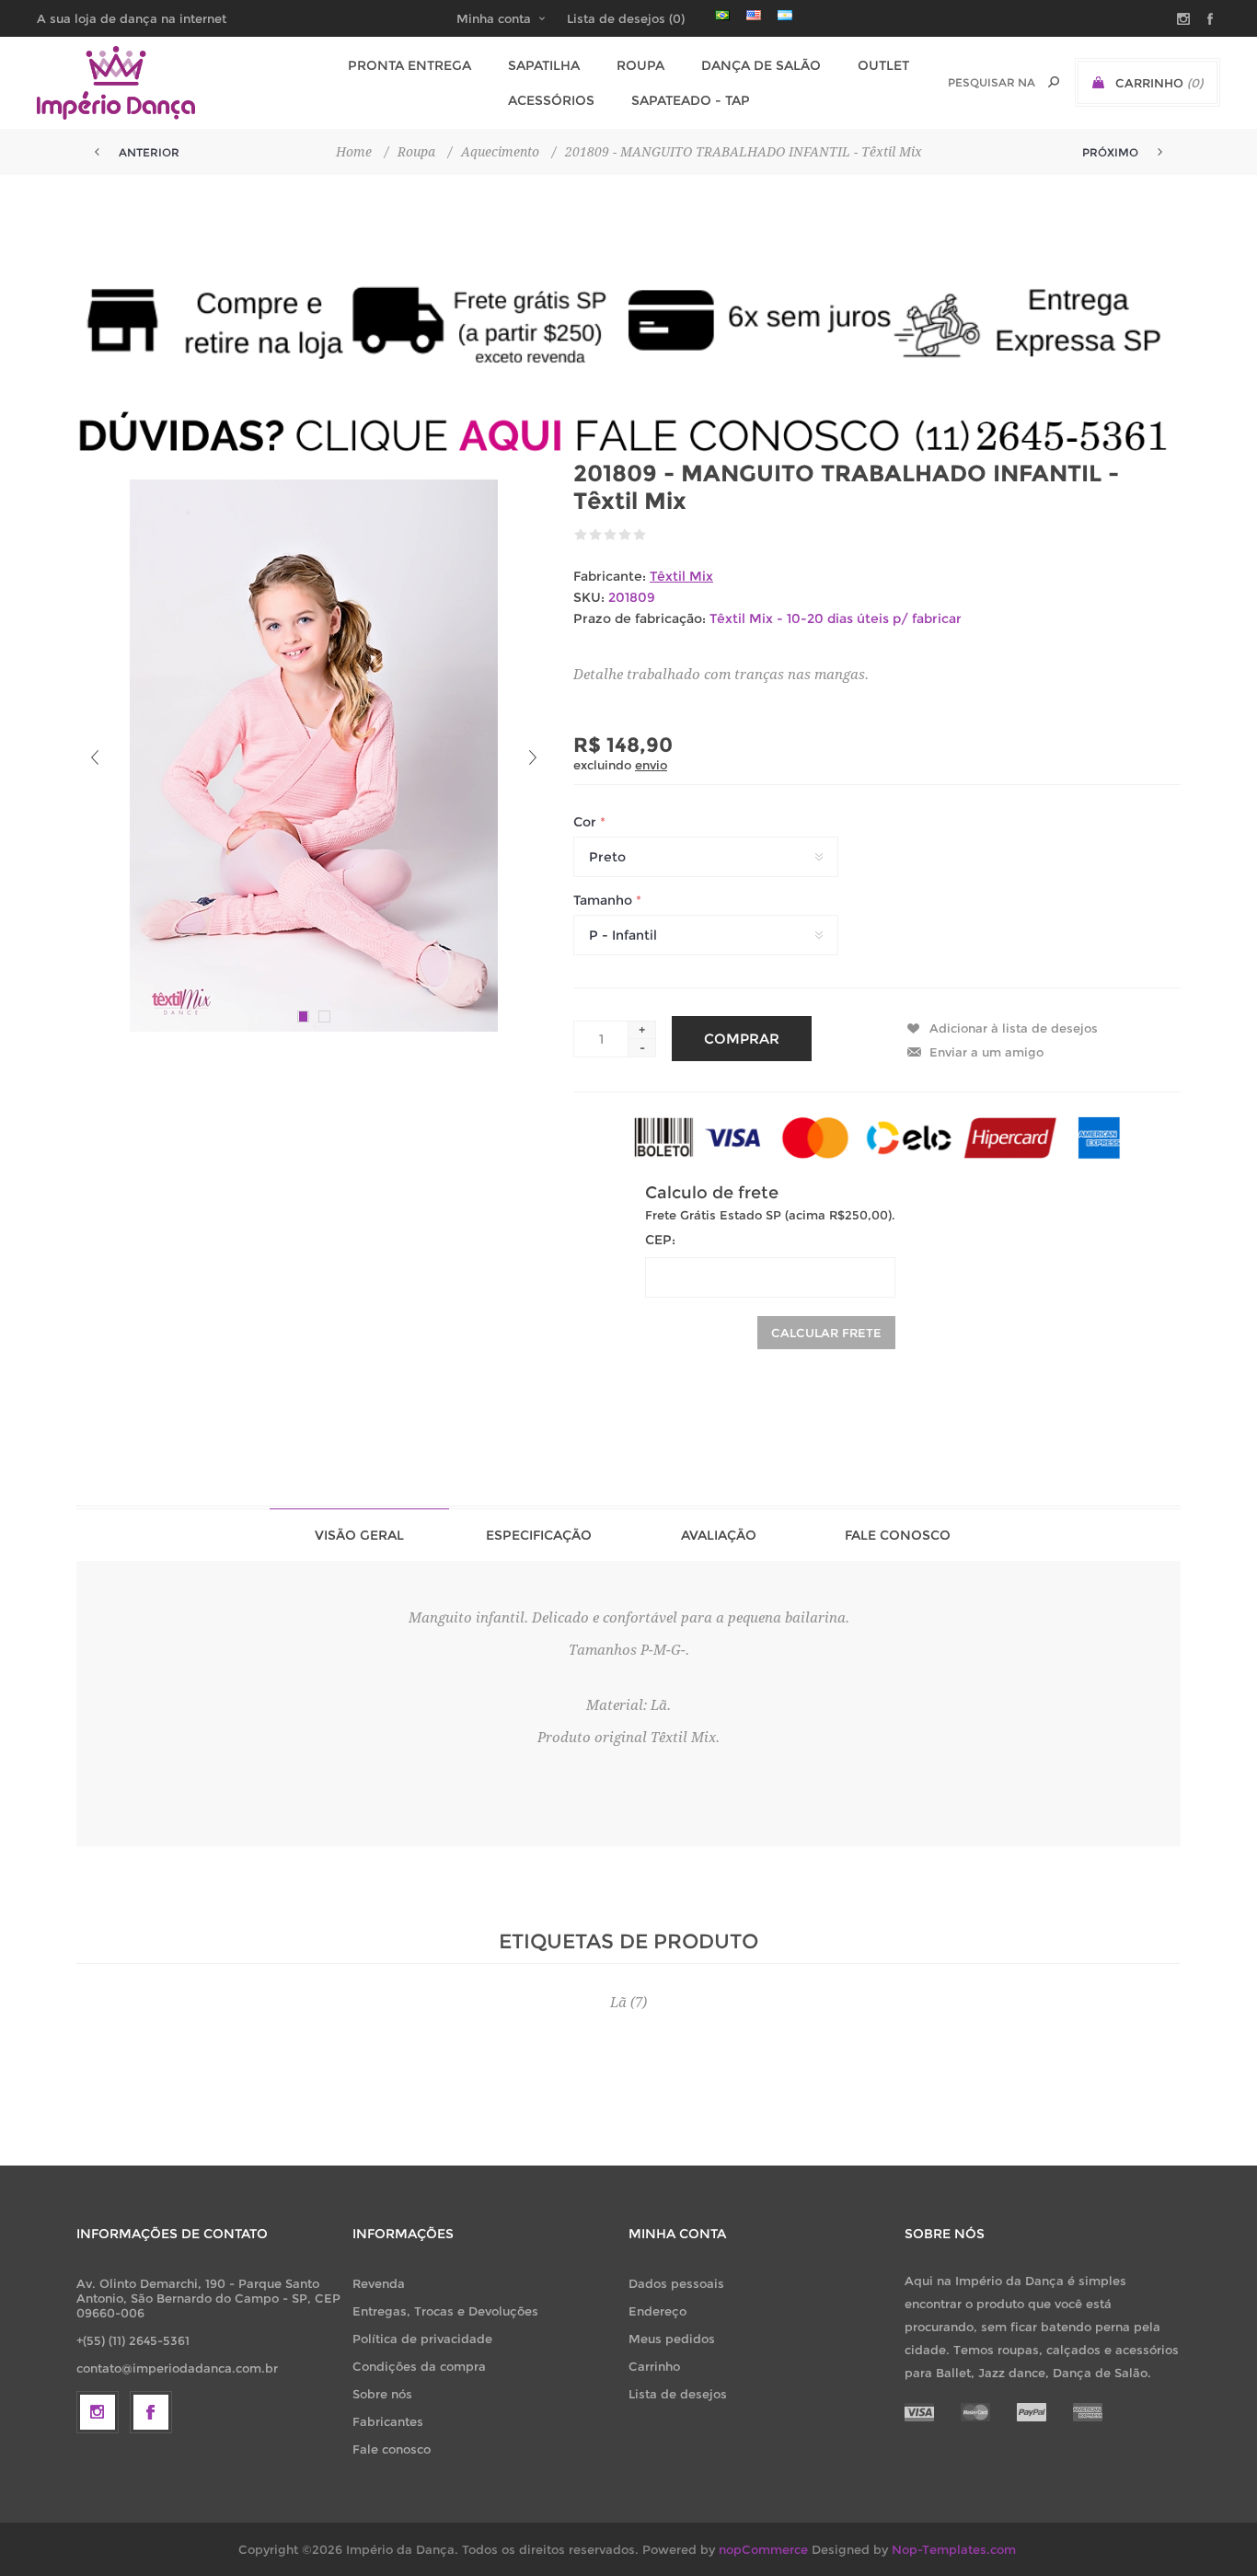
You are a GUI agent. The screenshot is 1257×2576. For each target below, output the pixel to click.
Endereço (657, 2311)
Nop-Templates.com (954, 2549)
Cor (587, 822)
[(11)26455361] (628, 435)
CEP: (660, 1240)
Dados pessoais (676, 2283)
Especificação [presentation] (539, 1535)
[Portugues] (722, 15)
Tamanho (605, 900)
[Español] (785, 15)
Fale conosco (392, 2449)
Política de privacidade (422, 2339)
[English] (754, 15)
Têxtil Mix (681, 576)
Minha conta (494, 18)
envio (651, 765)
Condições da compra (419, 2366)
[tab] (359, 1535)
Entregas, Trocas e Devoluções (445, 2311)
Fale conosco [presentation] (898, 1535)
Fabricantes (388, 2421)
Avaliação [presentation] (719, 1535)
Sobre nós (382, 2394)
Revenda (379, 2283)
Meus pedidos (672, 2339)
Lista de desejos (678, 2394)
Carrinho (654, 2366)
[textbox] (992, 82)
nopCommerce (763, 2549)
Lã (618, 2003)
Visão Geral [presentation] (359, 1535)
